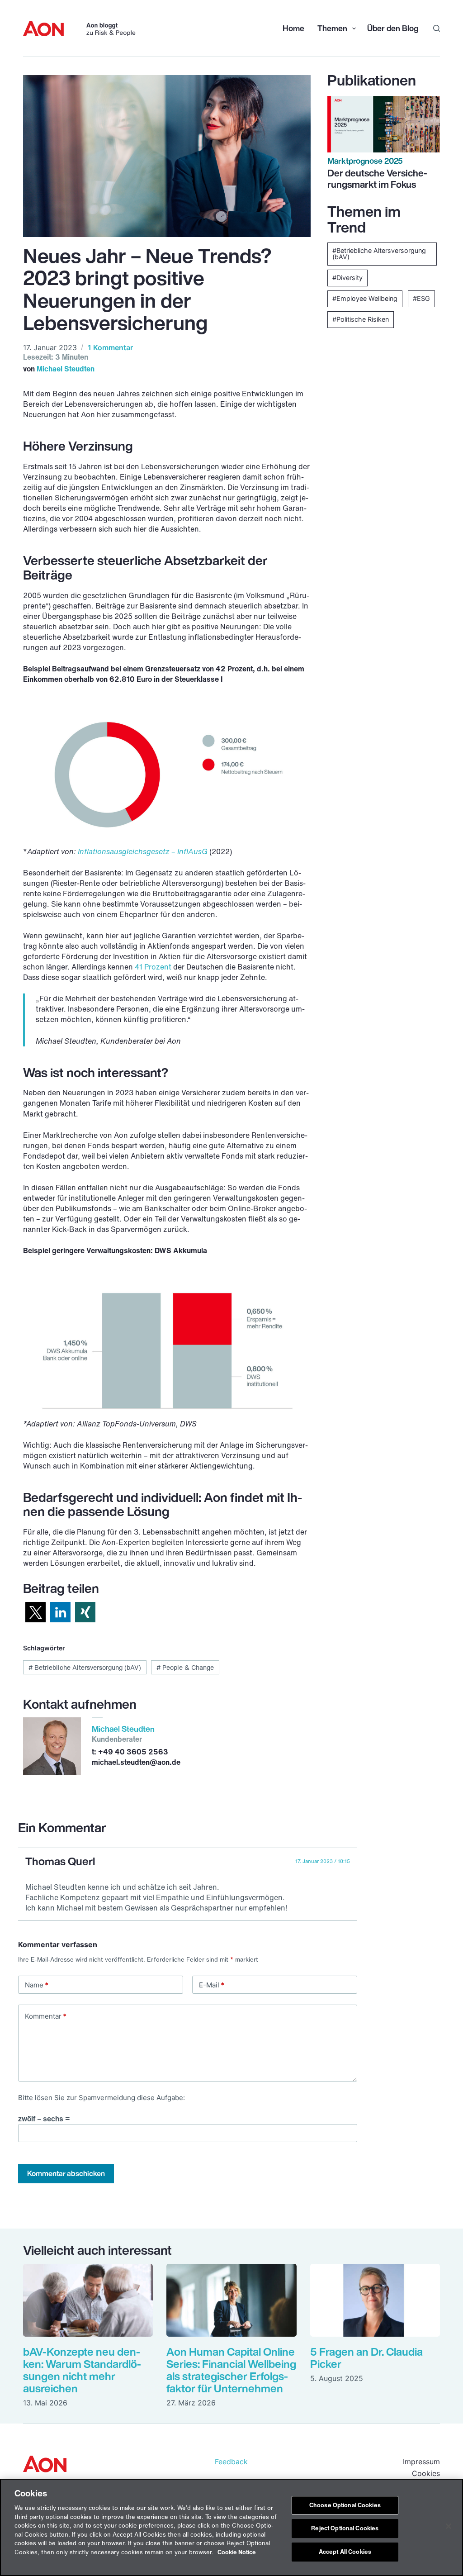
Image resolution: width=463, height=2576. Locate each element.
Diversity (350, 278)
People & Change (185, 1667)
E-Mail (212, 1985)
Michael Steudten (66, 369)
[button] (35, 1612)
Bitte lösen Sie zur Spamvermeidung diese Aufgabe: (102, 2098)
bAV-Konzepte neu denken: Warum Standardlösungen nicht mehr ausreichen (82, 2370)
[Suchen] (437, 28)
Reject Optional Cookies (345, 2528)
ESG (423, 298)
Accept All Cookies (345, 2552)
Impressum (421, 2462)
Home (293, 28)
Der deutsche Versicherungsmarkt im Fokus (377, 178)
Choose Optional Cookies (345, 2505)
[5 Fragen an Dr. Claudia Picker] (375, 2300)
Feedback (231, 2462)
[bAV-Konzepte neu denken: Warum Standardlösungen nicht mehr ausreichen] (88, 2300)
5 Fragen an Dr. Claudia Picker (366, 2358)
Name (37, 1985)
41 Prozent (153, 967)
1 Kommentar (110, 347)
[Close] (449, 2526)
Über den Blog (393, 28)
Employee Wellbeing (367, 298)
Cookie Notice (237, 2552)
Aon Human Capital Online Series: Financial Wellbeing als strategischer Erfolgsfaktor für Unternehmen (231, 2370)
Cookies (426, 2473)
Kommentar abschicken (66, 2173)
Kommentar (46, 2016)
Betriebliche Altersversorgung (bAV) (85, 1667)
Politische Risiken (363, 319)
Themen (331, 28)
